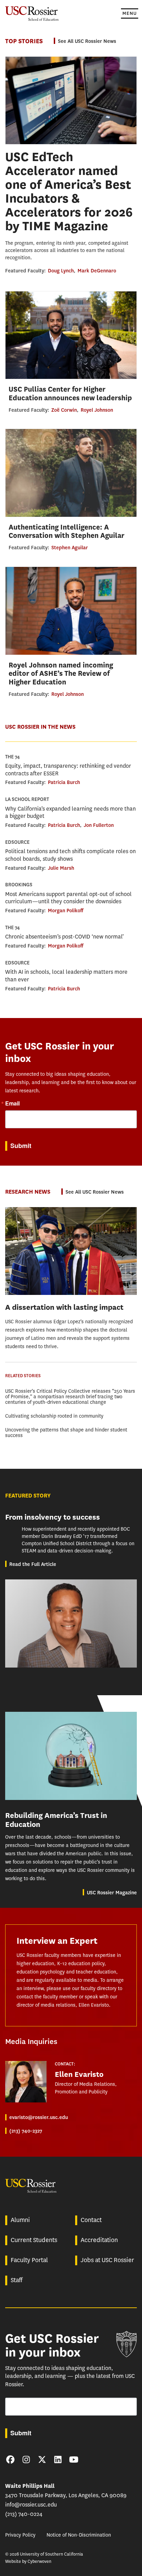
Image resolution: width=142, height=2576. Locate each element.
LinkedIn (58, 2460)
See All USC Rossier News (87, 41)
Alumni (20, 2220)
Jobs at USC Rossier (107, 2260)
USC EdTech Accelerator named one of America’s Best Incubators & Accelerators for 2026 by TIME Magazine (69, 192)
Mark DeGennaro (97, 271)
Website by (28, 2561)
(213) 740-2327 (26, 2131)
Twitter (42, 2460)
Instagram (26, 2460)
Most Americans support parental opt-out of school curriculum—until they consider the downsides (68, 898)
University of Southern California (126, 2344)
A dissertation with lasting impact (64, 1307)
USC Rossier (32, 13)
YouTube (74, 2460)
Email (12, 1103)
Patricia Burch (64, 782)
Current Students (34, 2240)
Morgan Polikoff (66, 911)
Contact (91, 2220)
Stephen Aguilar (70, 548)
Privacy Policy (20, 2535)
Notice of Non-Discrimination (79, 2535)
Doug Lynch (61, 271)
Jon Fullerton (99, 825)
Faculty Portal (29, 2260)
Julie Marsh (61, 868)
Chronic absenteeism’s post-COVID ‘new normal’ (64, 937)
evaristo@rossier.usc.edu (39, 2117)
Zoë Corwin (64, 410)
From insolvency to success (53, 1517)
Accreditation (99, 2240)
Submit (21, 1146)
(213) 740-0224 (24, 2514)
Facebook (10, 2460)
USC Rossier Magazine (112, 1893)
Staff (17, 2280)
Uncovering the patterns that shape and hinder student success (66, 1433)
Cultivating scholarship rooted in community (54, 1416)
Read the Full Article (33, 1564)
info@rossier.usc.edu (31, 2505)
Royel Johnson (97, 410)
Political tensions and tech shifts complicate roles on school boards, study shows (70, 855)
